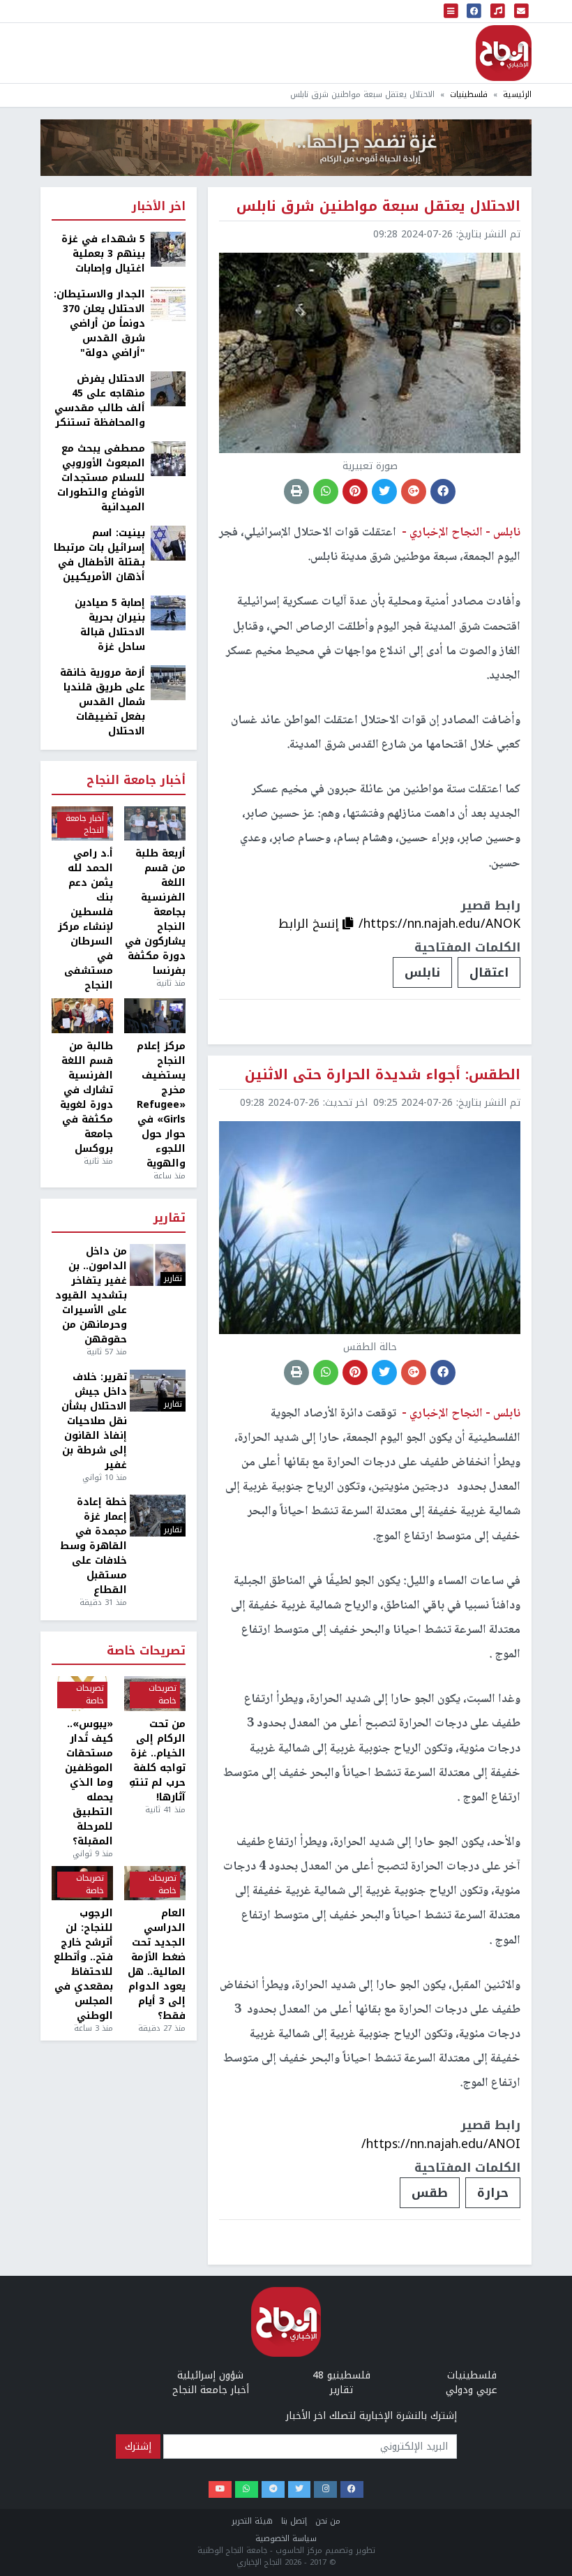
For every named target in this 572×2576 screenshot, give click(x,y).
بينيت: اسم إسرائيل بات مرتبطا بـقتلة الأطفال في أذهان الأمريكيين (99, 555)
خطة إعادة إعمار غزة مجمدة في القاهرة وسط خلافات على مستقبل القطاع (93, 1546)
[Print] (296, 491)
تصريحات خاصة (146, 1651)
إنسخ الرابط (310, 924)
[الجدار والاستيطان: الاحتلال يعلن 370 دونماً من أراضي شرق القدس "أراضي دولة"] (168, 304)
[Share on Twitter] (384, 491)
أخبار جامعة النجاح (136, 781)
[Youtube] (220, 2490)
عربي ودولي (472, 2390)
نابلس (422, 972)
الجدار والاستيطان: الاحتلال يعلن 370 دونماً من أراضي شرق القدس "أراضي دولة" (99, 324)
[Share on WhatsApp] (326, 491)
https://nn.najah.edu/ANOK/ (439, 924)
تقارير (170, 1219)
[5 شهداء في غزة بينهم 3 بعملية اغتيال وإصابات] (168, 249)
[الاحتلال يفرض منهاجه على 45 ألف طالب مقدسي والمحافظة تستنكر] (168, 388)
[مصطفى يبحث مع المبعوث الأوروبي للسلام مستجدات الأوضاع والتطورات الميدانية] (168, 458)
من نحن (328, 2521)
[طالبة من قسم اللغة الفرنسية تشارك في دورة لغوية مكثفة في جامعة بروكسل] (82, 1016)
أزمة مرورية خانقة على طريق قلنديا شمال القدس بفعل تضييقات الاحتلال (103, 702)
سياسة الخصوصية (286, 2539)
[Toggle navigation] (451, 11)
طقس (430, 2193)
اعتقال (489, 972)
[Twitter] (300, 2490)
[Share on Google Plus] (414, 491)
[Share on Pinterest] (355, 491)
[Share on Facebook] (443, 491)
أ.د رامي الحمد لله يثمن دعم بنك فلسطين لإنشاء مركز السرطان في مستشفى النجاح (85, 919)
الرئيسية (517, 95)
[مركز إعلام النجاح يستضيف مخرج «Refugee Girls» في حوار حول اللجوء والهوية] (155, 1016)
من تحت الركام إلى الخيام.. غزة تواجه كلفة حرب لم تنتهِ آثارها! (157, 1761)
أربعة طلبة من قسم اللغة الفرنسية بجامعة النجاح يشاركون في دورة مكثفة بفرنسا (155, 912)
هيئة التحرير (252, 2521)
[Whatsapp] (247, 2490)
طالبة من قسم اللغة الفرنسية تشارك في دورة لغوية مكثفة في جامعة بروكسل (86, 1097)
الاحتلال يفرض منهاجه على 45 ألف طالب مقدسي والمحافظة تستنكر (100, 401)
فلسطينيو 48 (341, 2375)
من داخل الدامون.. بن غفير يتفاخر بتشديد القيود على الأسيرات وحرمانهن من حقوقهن (91, 1295)
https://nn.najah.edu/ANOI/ (441, 2144)
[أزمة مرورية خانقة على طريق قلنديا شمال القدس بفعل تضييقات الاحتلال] (168, 682)
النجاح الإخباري (504, 53)
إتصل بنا (294, 2521)
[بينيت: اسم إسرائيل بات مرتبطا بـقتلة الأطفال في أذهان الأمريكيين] (168, 543)
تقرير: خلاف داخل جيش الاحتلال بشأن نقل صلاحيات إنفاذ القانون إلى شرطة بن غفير (94, 1421)
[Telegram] (273, 2490)
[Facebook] (352, 2490)
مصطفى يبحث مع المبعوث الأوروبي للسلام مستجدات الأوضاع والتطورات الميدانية (101, 478)
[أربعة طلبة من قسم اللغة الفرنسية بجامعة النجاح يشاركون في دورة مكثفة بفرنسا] (155, 824)
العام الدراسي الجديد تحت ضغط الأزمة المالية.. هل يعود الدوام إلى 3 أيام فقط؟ (157, 1964)
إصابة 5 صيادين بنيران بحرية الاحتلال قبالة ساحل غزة (110, 625)
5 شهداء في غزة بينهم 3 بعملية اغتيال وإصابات (103, 254)
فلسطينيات (469, 95)
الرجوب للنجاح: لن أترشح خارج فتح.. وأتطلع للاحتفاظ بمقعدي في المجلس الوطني (83, 1964)
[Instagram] (325, 2490)
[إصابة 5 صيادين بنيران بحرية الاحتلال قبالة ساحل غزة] (168, 613)
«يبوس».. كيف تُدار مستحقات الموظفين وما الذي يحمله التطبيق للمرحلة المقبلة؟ (89, 1783)
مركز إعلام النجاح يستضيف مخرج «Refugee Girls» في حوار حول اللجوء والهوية (161, 1105)
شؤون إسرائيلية (210, 2375)
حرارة (493, 2193)
